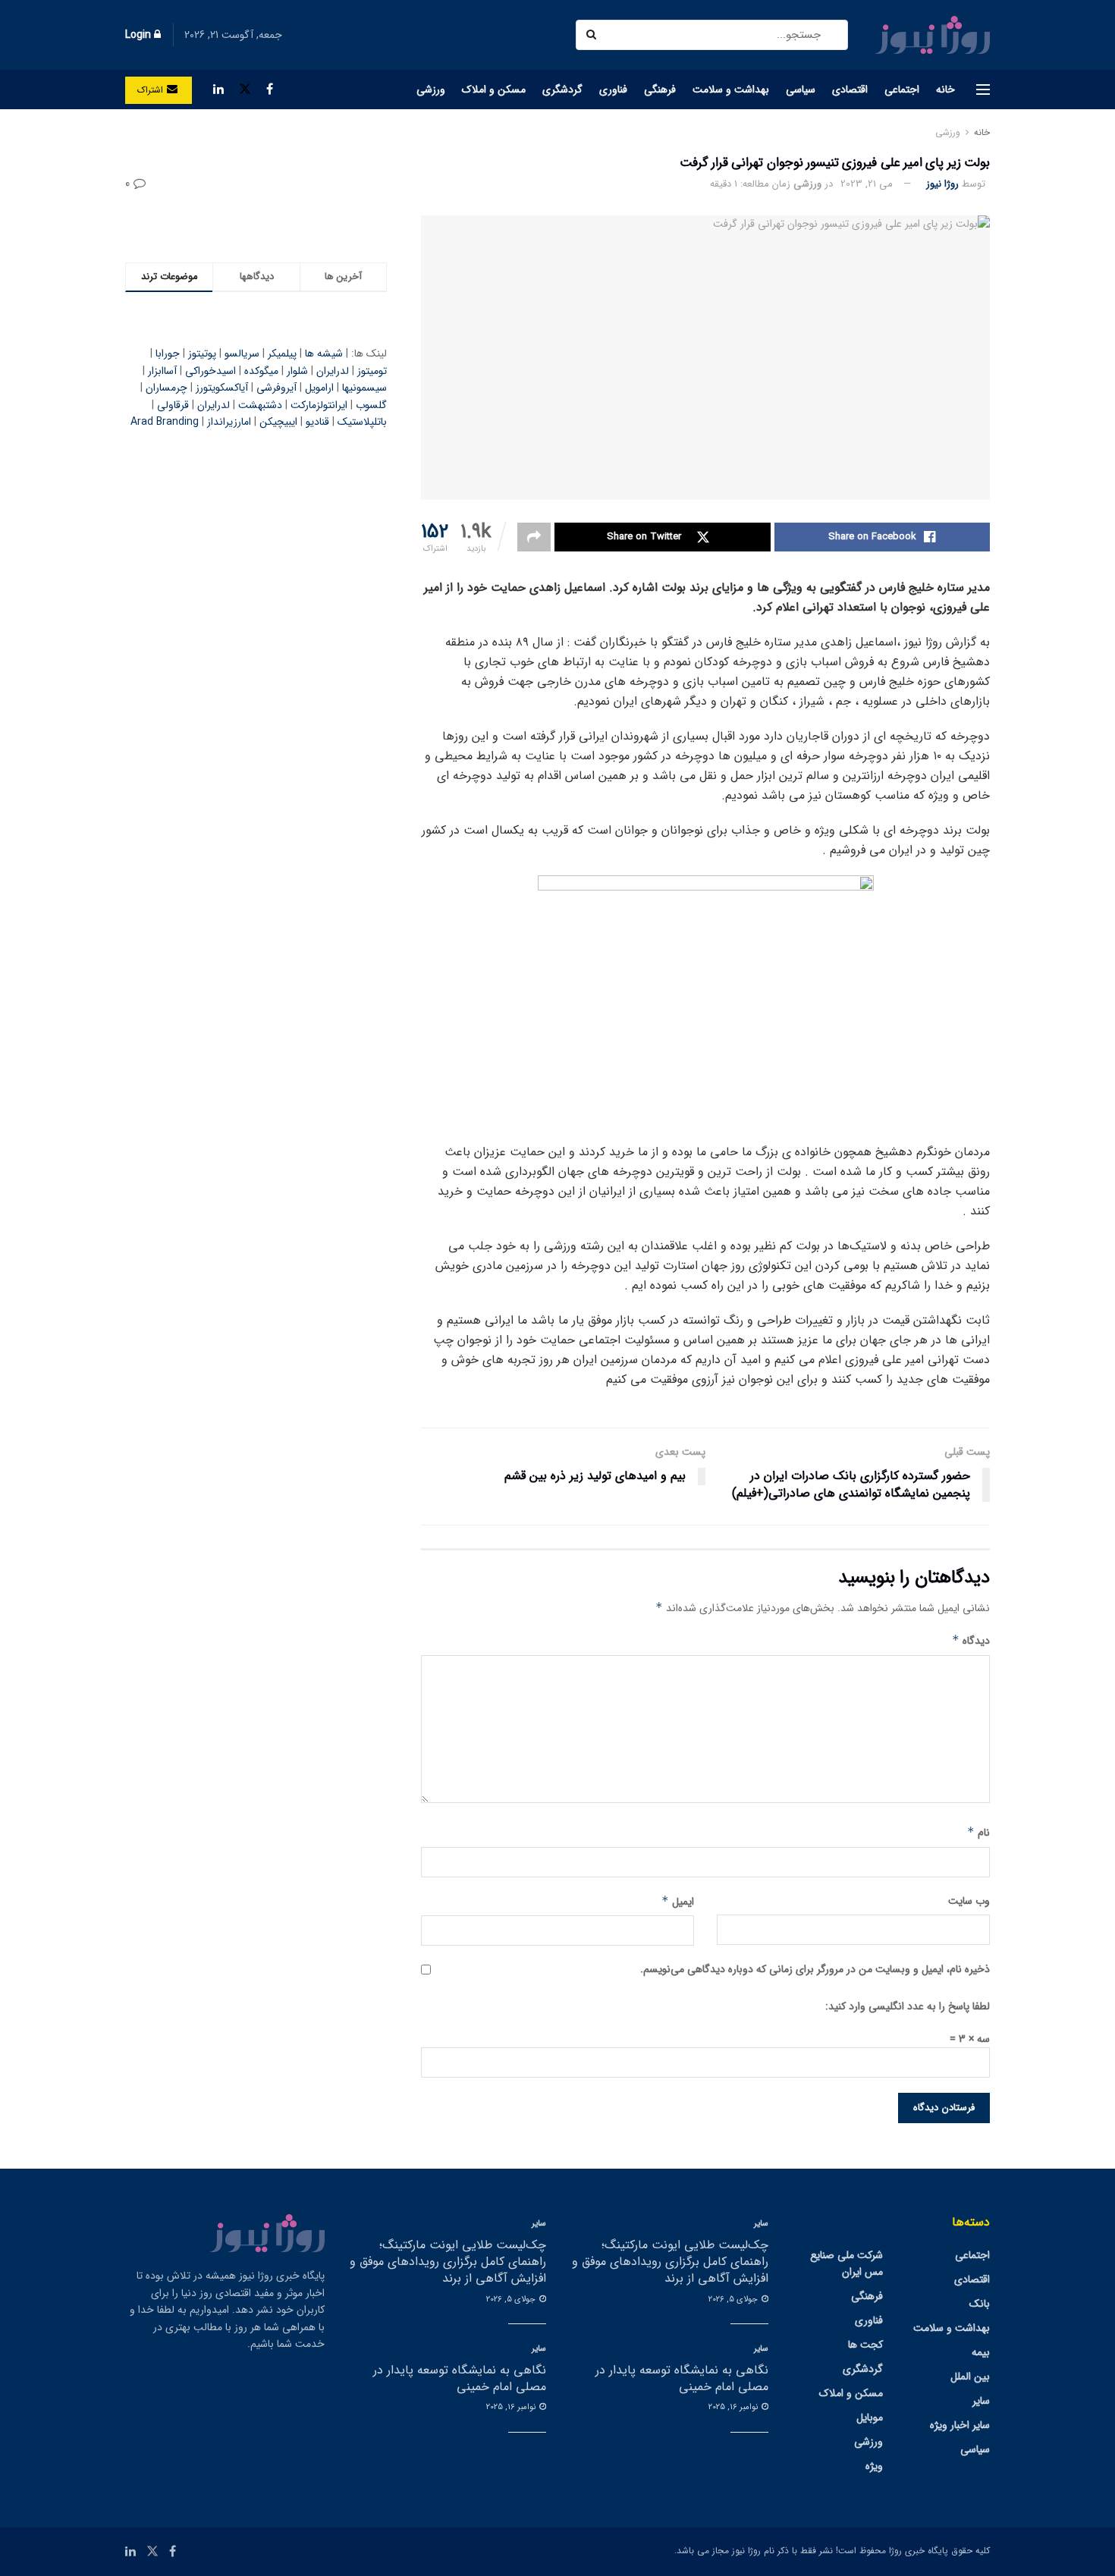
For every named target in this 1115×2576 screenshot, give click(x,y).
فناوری (613, 90)
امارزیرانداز (229, 422)
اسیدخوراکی (210, 371)
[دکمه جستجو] (593, 35)
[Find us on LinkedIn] (218, 90)
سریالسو (242, 353)
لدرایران (333, 371)
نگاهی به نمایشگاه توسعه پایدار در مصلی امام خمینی (682, 2378)
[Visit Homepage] (932, 35)
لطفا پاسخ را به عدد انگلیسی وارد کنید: (908, 2006)
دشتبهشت (260, 405)
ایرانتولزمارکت (319, 405)
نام (978, 1833)
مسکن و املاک (494, 90)
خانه (945, 90)
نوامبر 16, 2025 (734, 2407)
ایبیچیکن (278, 422)
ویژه (874, 2466)
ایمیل (678, 1902)
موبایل (870, 2417)
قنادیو (317, 422)
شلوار (297, 371)
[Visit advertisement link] (256, 224)
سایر (981, 2401)
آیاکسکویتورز (222, 388)
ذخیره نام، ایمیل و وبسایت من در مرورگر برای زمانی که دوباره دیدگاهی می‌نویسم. (815, 1969)
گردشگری (562, 90)
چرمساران (166, 388)
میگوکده (261, 371)
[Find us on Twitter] (245, 90)
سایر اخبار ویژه (960, 2425)
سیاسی (801, 90)
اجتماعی (902, 90)
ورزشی (431, 90)
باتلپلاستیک (362, 422)
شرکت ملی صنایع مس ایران (846, 2263)
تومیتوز (372, 371)
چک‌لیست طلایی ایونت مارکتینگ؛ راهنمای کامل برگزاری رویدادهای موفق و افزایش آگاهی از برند (670, 2262)
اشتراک (152, 90)
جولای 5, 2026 (734, 2300)
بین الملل (970, 2377)
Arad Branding (165, 422)
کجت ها (865, 2345)
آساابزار (162, 371)
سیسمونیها (364, 388)
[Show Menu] (983, 90)
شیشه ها (324, 353)
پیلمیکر (282, 353)
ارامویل (319, 388)
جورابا (168, 353)
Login (140, 35)
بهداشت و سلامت (731, 90)
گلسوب (371, 405)
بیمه (981, 2352)
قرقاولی (173, 405)
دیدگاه (971, 1641)
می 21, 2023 (867, 184)
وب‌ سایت (969, 1901)
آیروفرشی (276, 388)
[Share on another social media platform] (534, 537)
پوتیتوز (202, 353)
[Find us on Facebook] (270, 90)
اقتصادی (850, 90)
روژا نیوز (942, 184)
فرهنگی (660, 90)
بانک (980, 2304)
